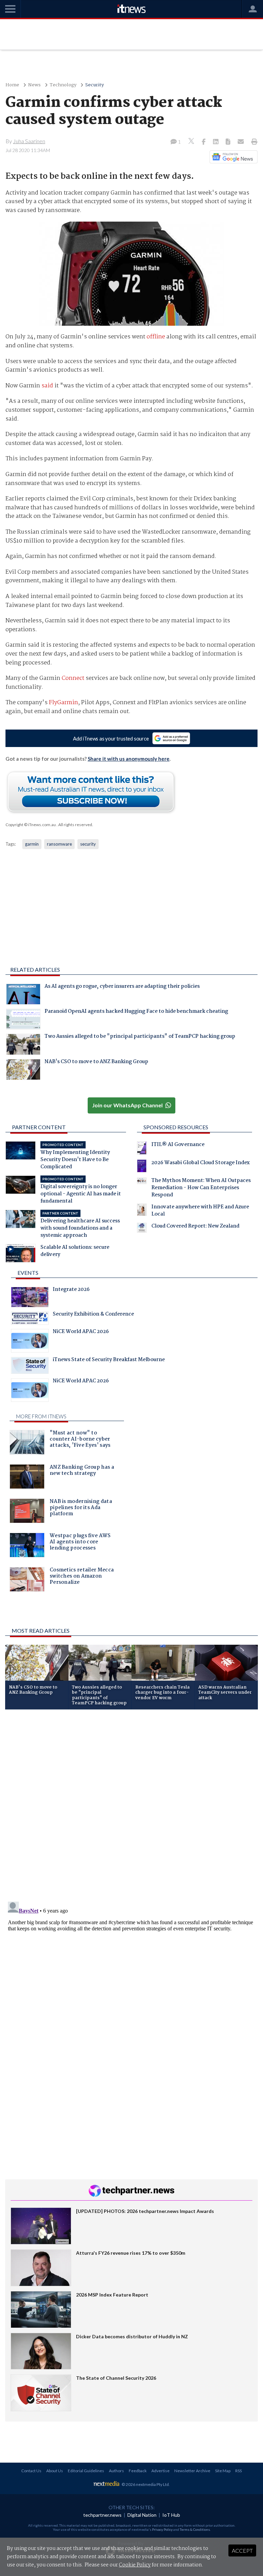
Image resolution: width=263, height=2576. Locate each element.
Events (28, 1273)
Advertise (160, 2471)
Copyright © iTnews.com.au (31, 825)
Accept (242, 2550)
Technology (63, 85)
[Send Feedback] (229, 142)
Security (95, 85)
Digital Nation (142, 2515)
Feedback (138, 2471)
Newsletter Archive (192, 2471)
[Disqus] (131, 1806)
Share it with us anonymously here (129, 759)
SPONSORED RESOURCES (176, 1127)
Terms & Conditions (195, 2529)
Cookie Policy (135, 2565)
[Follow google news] (232, 157)
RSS (239, 2471)
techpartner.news (102, 2515)
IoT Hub (171, 2515)
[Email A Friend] (241, 142)
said (47, 386)
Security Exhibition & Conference (93, 1315)
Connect (73, 678)
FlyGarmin (64, 703)
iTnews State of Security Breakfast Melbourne (109, 1360)
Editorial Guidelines (86, 2471)
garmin (32, 844)
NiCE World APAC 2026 (81, 1332)
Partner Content (39, 1127)
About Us (55, 2471)
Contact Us (31, 2471)
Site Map (223, 2471)
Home (12, 85)
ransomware (59, 844)
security (88, 844)
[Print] (253, 142)
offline (156, 337)
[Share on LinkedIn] (216, 142)
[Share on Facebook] (204, 142)
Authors (116, 2471)
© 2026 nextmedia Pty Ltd (145, 2484)
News (34, 85)
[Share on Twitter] (192, 142)
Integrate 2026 (71, 1290)
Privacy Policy (162, 2529)
